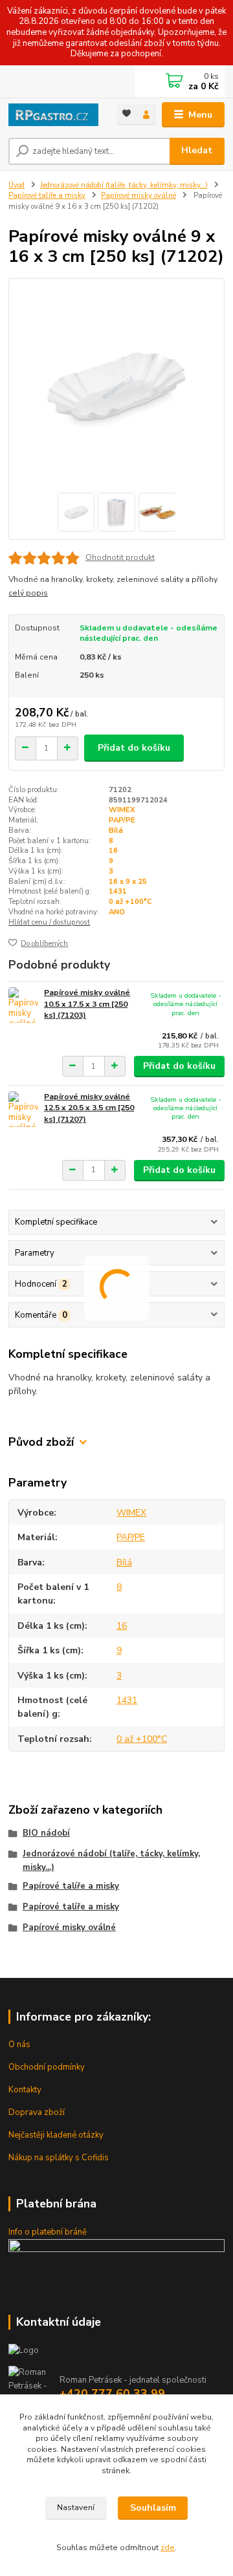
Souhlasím (153, 2508)
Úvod (17, 185)
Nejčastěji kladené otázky (56, 2135)
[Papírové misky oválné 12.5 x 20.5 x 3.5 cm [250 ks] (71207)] (23, 1109)
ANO (117, 912)
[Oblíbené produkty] (127, 113)
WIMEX (122, 810)
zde (168, 2548)
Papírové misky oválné (139, 196)
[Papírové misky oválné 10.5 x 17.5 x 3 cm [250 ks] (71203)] (23, 1005)
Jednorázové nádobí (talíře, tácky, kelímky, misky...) (124, 185)
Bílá (116, 831)
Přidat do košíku (134, 748)
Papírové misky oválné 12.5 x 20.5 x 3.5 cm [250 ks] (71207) (89, 1108)
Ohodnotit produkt (120, 557)
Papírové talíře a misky (47, 196)
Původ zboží (41, 1442)
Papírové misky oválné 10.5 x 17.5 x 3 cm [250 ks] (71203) (87, 1004)
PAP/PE (122, 820)
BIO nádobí (46, 1833)
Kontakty (25, 2090)
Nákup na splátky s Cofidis (59, 2158)
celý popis (28, 593)
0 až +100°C (130, 902)
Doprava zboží (37, 2112)
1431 (118, 891)
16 (113, 851)
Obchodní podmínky (47, 2067)
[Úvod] (53, 115)
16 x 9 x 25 (128, 882)
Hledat (197, 150)
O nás (19, 2045)
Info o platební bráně (48, 2232)
